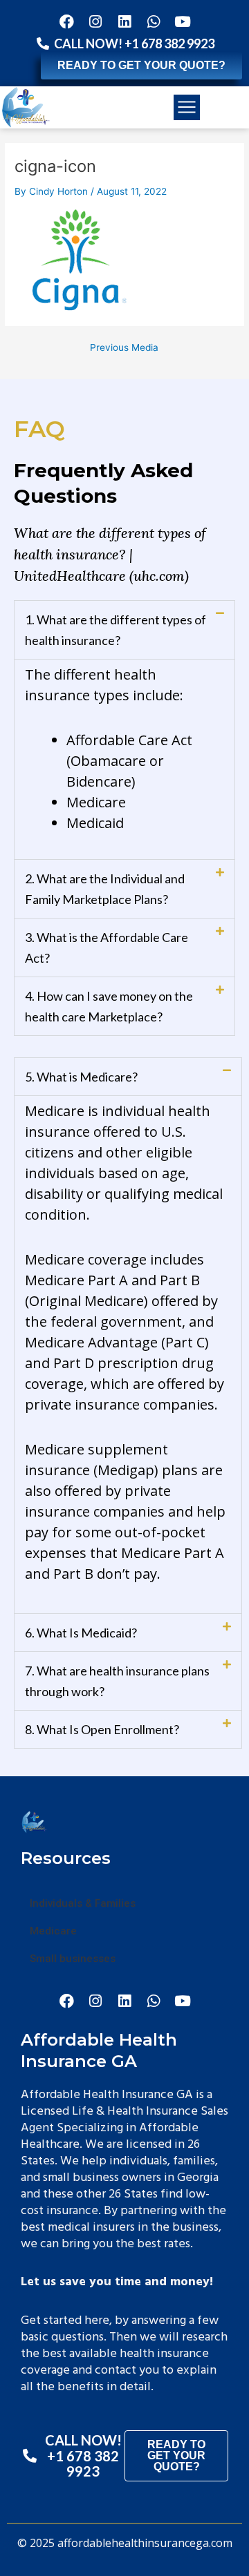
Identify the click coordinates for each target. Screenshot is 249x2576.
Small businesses (73, 1959)
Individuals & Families (83, 1903)
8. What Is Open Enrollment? (102, 1729)
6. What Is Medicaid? (81, 1633)
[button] (187, 108)
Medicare (53, 1931)
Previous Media (124, 348)
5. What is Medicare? (81, 1077)
